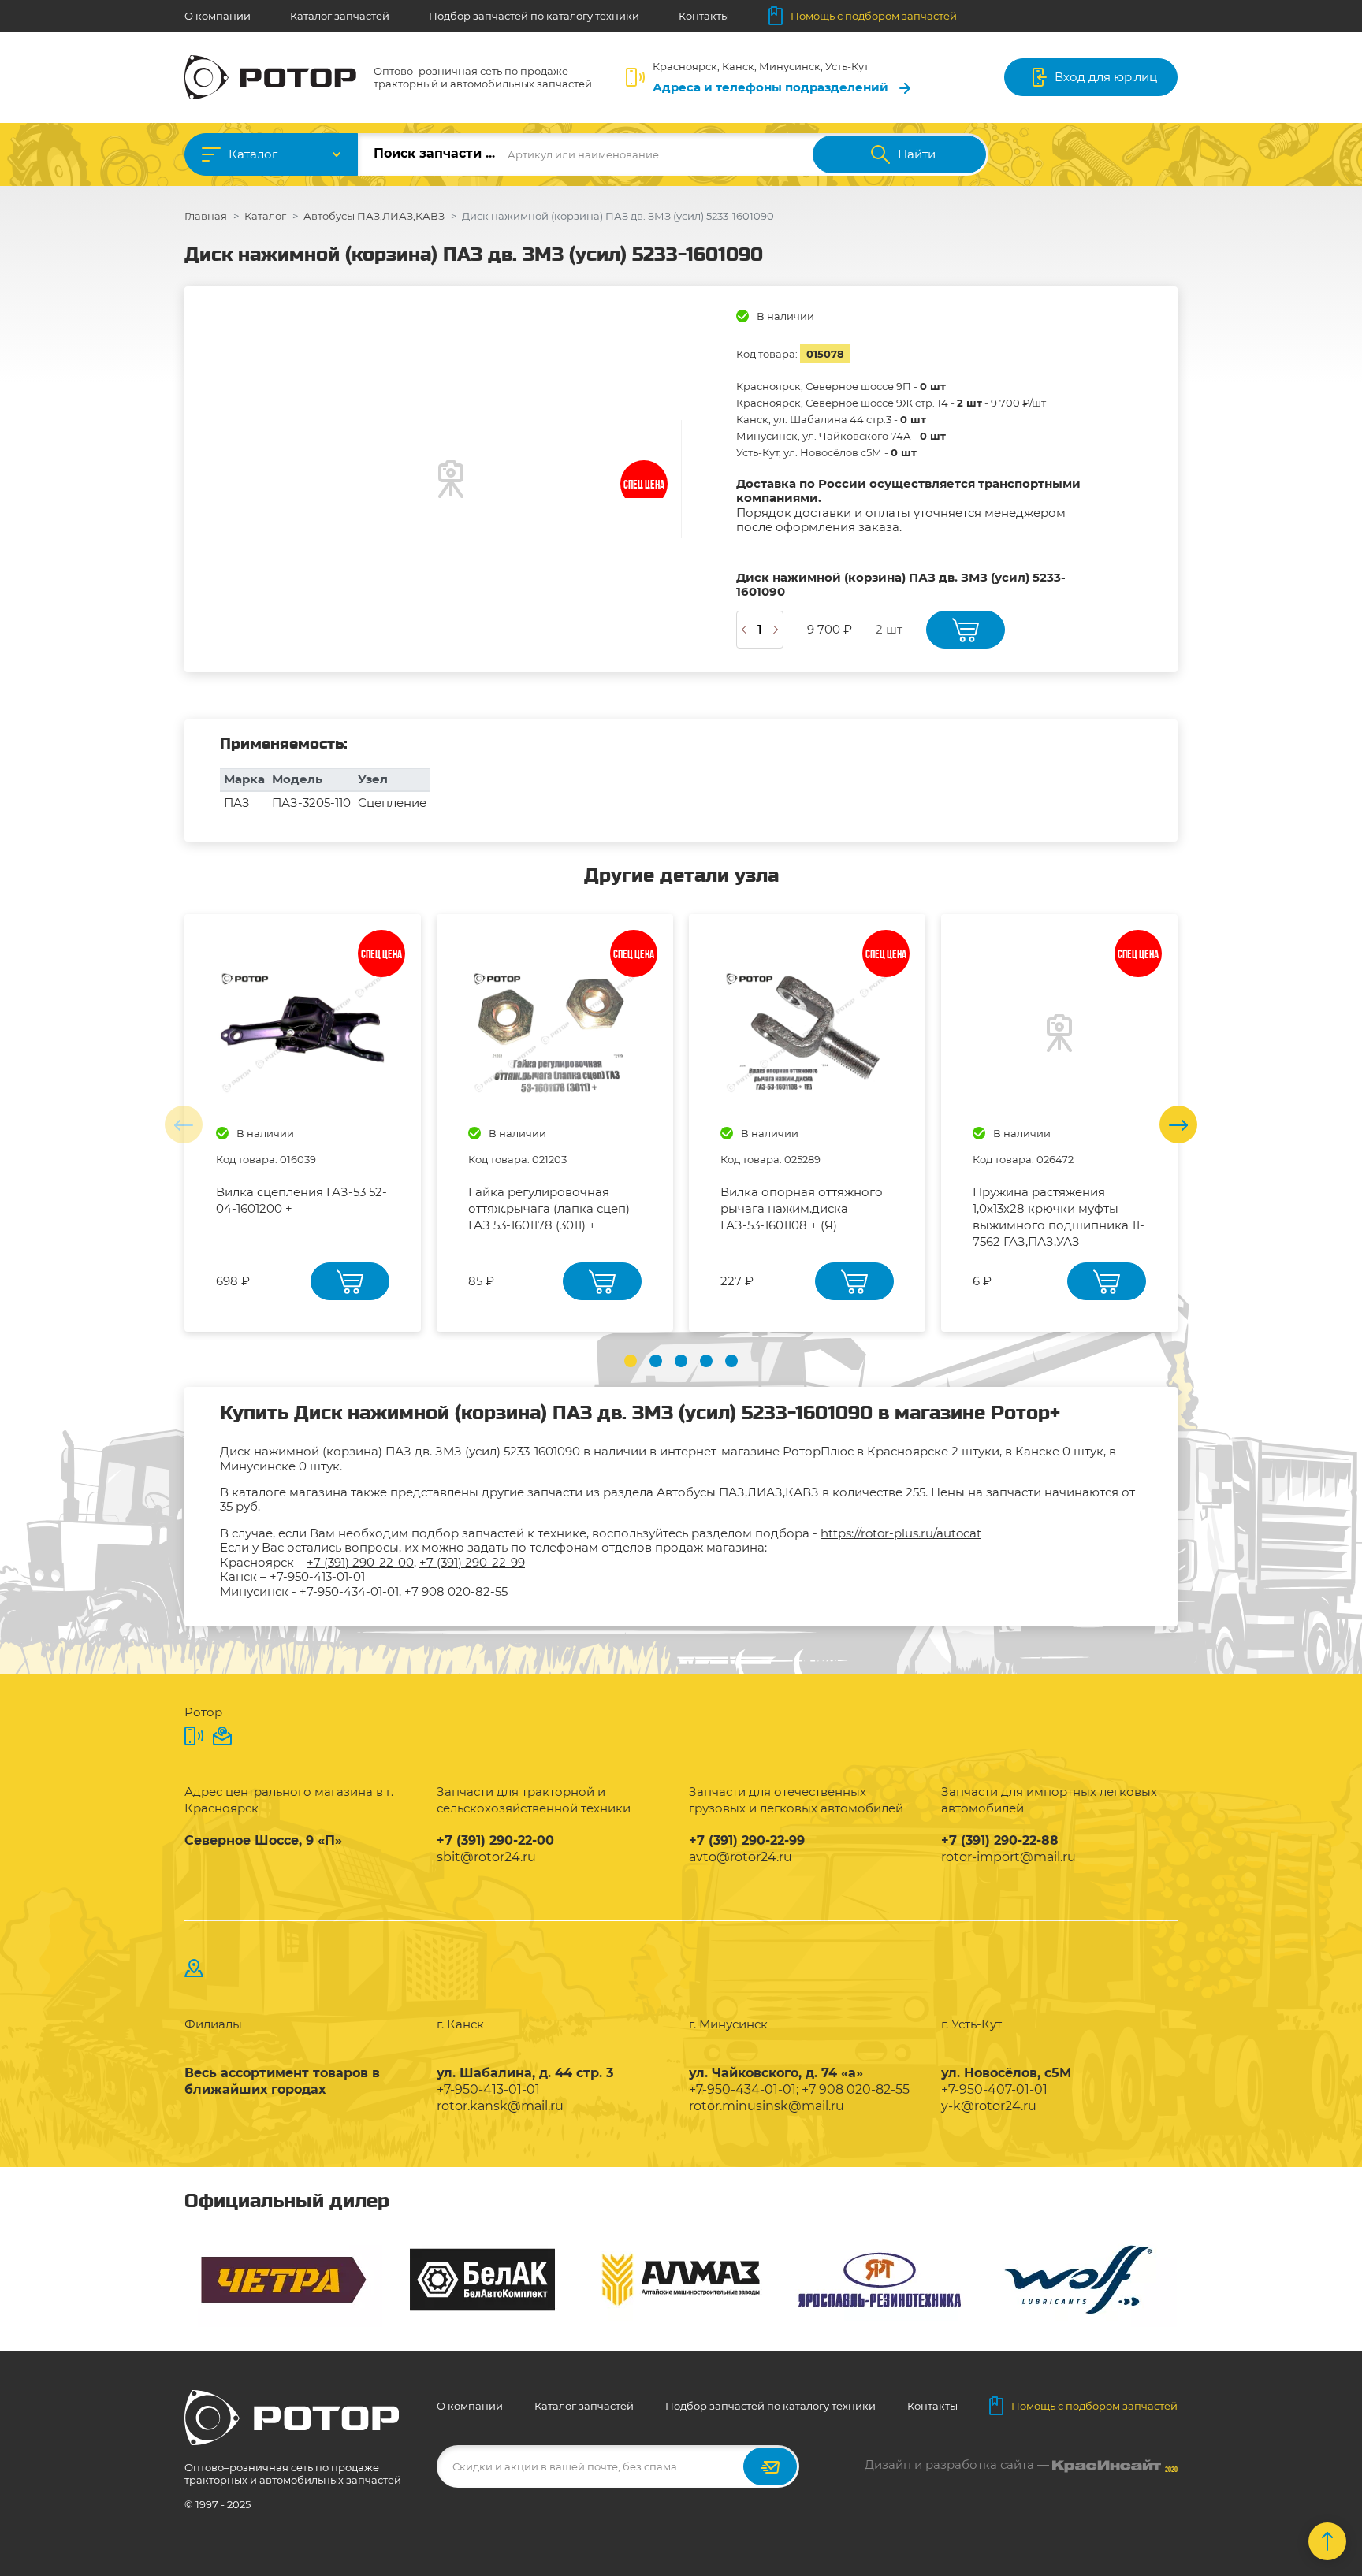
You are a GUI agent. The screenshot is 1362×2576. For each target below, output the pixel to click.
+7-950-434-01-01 (349, 1591)
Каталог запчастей (340, 16)
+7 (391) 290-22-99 (472, 1562)
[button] (631, 1361)
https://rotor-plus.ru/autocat (901, 1533)
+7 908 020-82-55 (456, 1591)
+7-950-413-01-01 (317, 1576)
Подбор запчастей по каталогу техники (534, 16)
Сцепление (392, 803)
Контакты (704, 16)
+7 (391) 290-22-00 (360, 1562)
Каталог (253, 154)
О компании (218, 16)
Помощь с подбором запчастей (874, 16)
